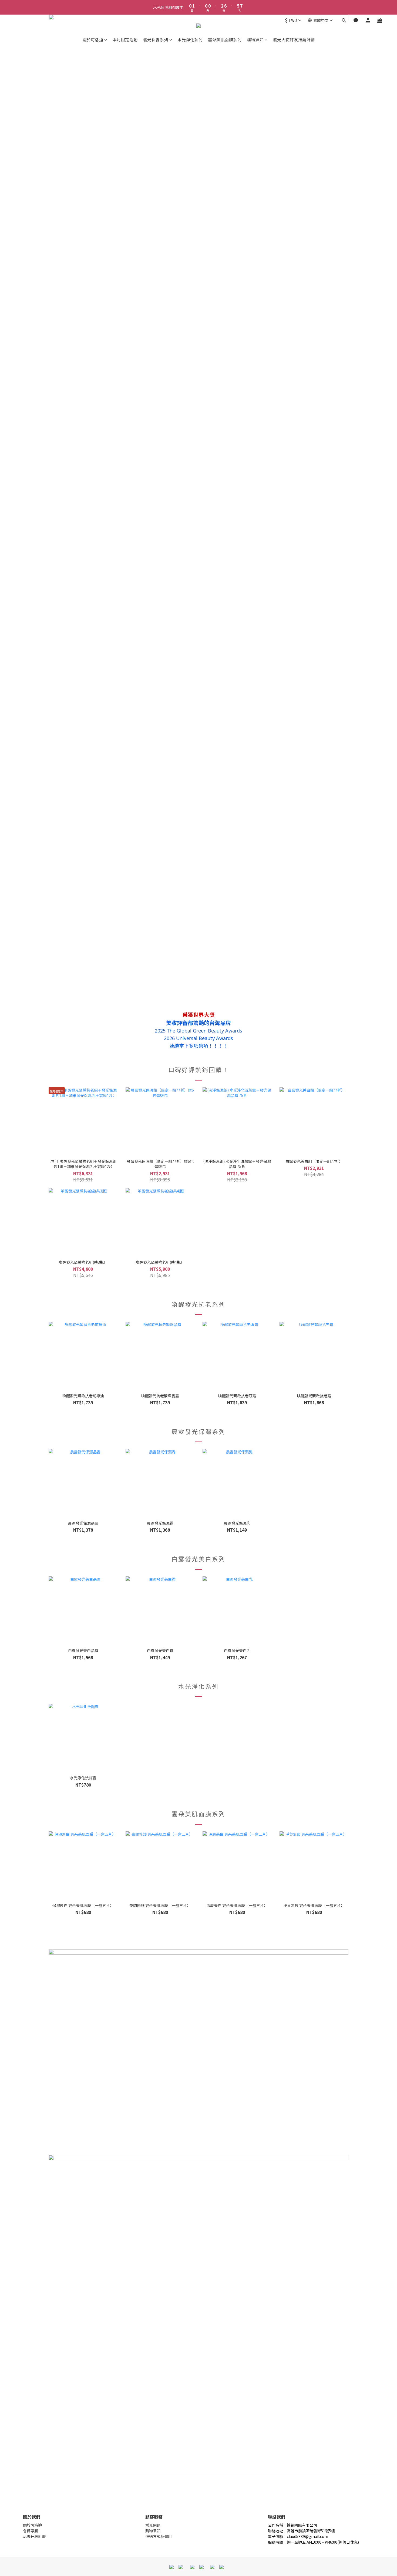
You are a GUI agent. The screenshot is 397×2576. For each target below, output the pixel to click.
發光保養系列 (156, 40)
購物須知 (255, 40)
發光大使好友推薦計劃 (294, 40)
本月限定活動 (125, 40)
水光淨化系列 (190, 40)
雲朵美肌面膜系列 (225, 40)
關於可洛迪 (93, 40)
